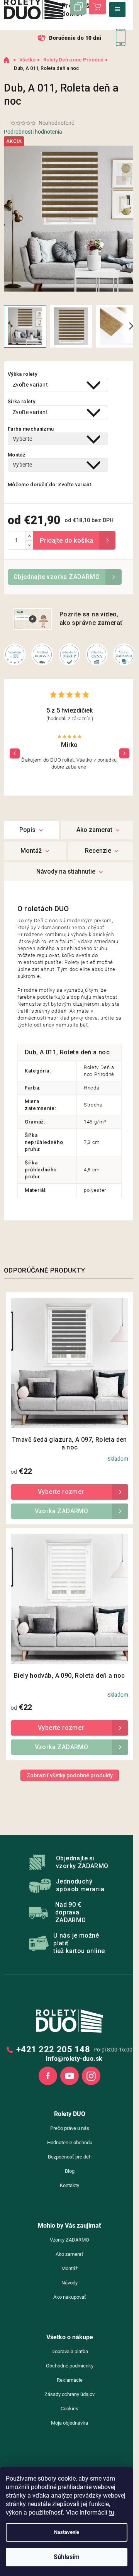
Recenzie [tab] (98, 851)
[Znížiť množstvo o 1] (29, 545)
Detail (69, 1492)
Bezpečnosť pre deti (70, 2157)
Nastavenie (67, 2532)
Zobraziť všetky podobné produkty (70, 1775)
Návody (69, 2283)
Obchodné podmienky (70, 2366)
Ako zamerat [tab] (94, 830)
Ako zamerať (69, 2254)
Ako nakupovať (70, 2297)
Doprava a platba (70, 2351)
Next (124, 753)
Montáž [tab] (31, 851)
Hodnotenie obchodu (70, 2142)
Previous (15, 753)
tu (112, 2512)
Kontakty (69, 2185)
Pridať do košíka (74, 540)
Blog (70, 2171)
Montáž (69, 2268)
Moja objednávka (69, 2423)
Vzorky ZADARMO (69, 2240)
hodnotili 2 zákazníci (70, 719)
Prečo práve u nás (70, 2128)
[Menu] (117, 9)
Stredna (93, 1105)
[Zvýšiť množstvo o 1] (29, 536)
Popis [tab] (27, 830)
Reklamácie (70, 2380)
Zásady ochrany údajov (69, 2394)
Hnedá (92, 1088)
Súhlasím (67, 2557)
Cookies (69, 2409)
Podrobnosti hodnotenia (33, 132)
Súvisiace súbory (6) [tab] (69, 872)
